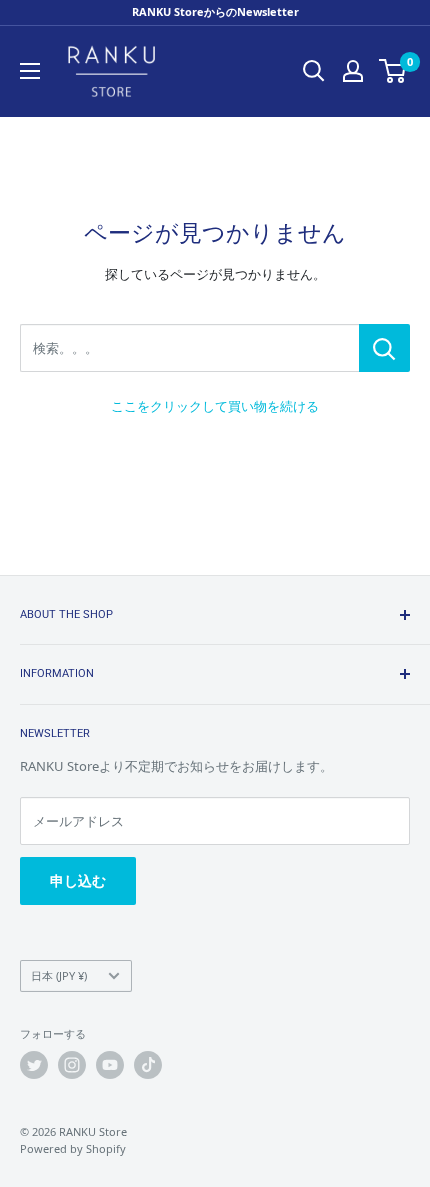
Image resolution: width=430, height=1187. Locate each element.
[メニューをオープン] (30, 71)
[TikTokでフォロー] (148, 1065)
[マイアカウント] (353, 71)
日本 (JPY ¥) (59, 975)
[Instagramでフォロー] (72, 1065)
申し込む (78, 880)
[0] (393, 71)
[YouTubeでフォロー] (110, 1065)
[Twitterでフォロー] (34, 1065)
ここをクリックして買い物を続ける (215, 406)
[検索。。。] (384, 348)
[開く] (314, 71)
